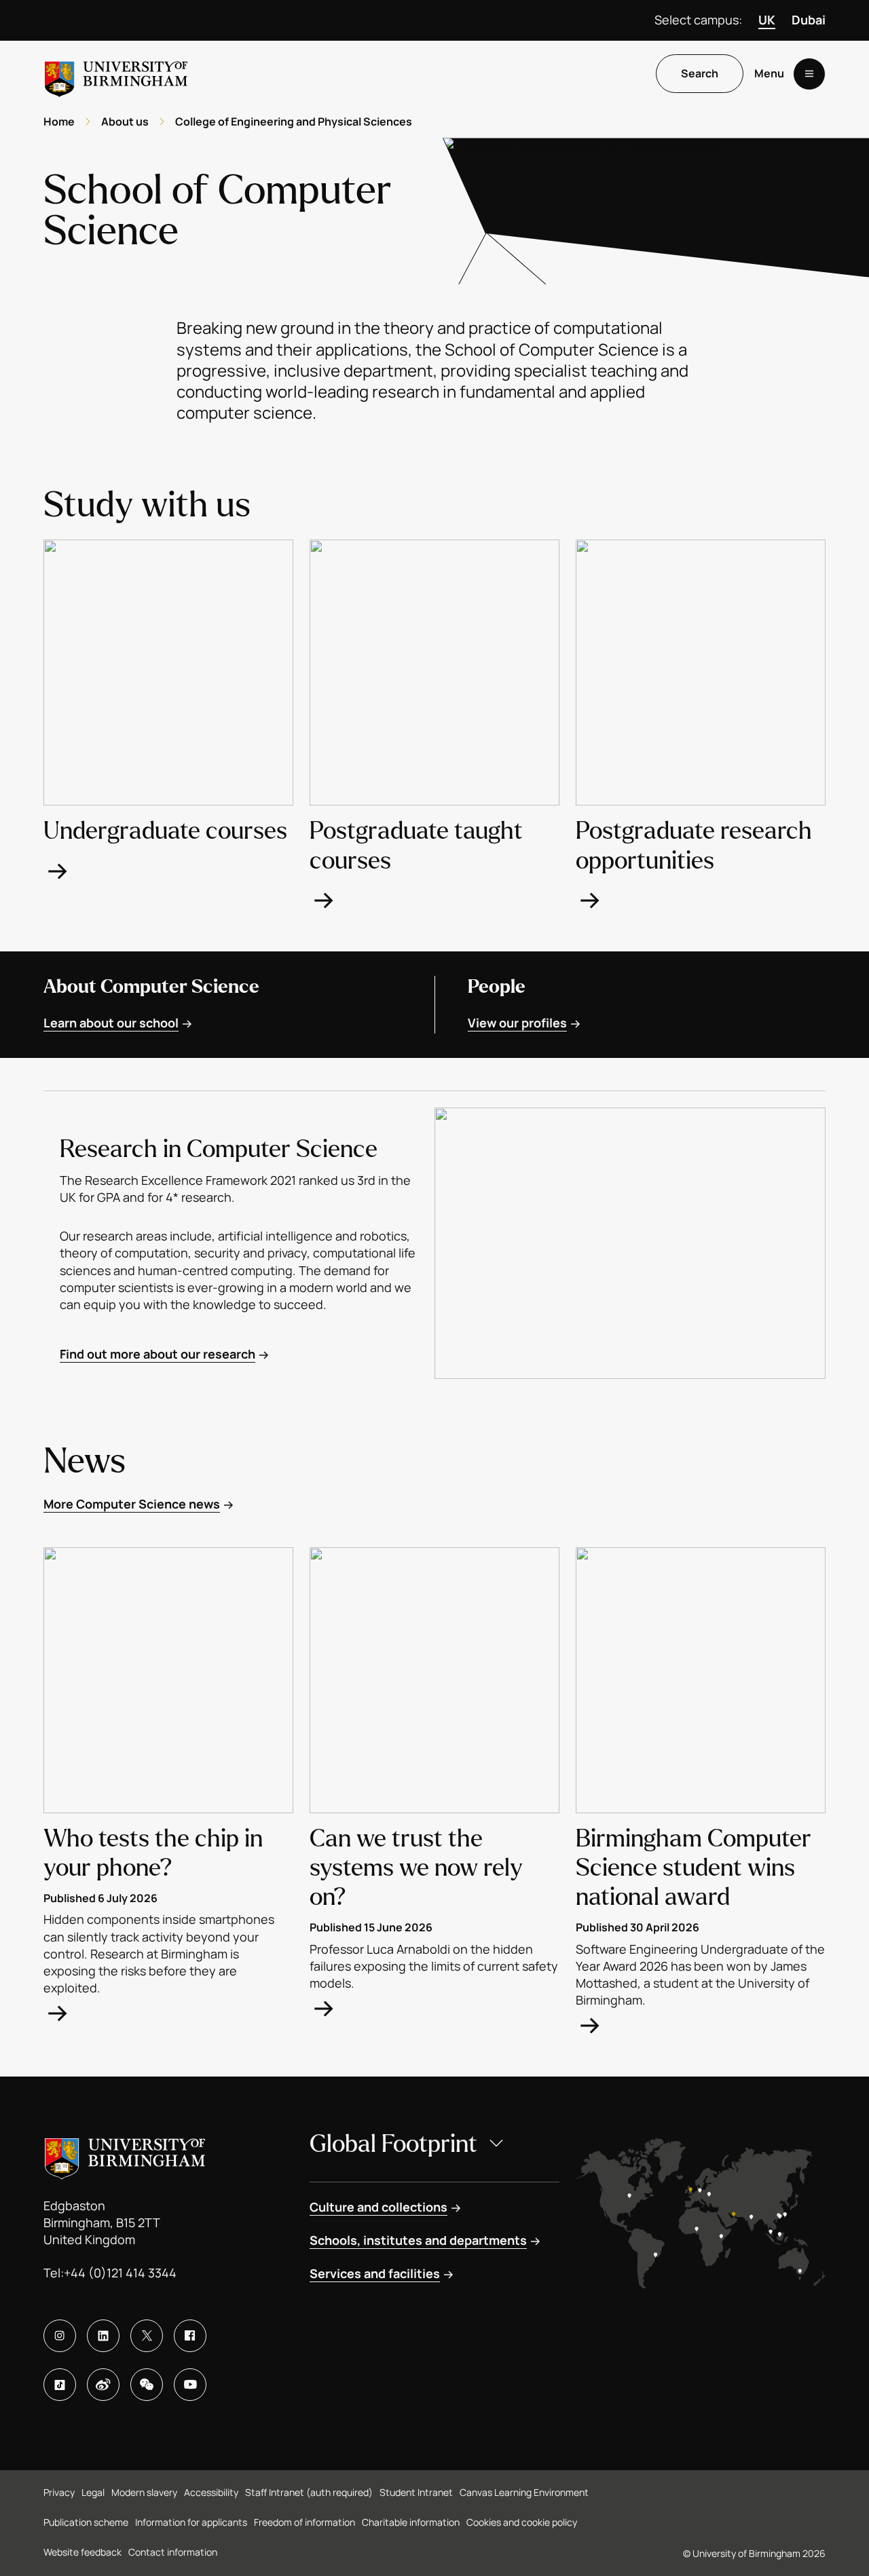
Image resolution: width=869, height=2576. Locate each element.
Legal (93, 2492)
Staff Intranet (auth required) (309, 2492)
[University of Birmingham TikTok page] (60, 2385)
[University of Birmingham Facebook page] (190, 2336)
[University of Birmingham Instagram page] (60, 2336)
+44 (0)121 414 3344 (120, 2273)
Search (700, 74)
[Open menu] (809, 74)
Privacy (59, 2492)
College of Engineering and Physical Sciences (294, 121)
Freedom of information (304, 2522)
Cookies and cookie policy (522, 2522)
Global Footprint (393, 2144)
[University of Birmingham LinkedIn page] (103, 2336)
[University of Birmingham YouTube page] (190, 2385)
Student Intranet (416, 2492)
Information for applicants (191, 2522)
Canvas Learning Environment (524, 2492)
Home (59, 121)
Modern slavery (144, 2492)
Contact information (173, 2552)
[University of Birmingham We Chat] (147, 2385)
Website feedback (82, 2552)
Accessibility (211, 2492)
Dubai (809, 20)
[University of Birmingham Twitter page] (147, 2336)
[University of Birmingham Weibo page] (103, 2385)
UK (767, 20)
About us (125, 121)
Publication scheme (86, 2522)
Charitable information (411, 2522)
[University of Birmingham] (116, 74)
